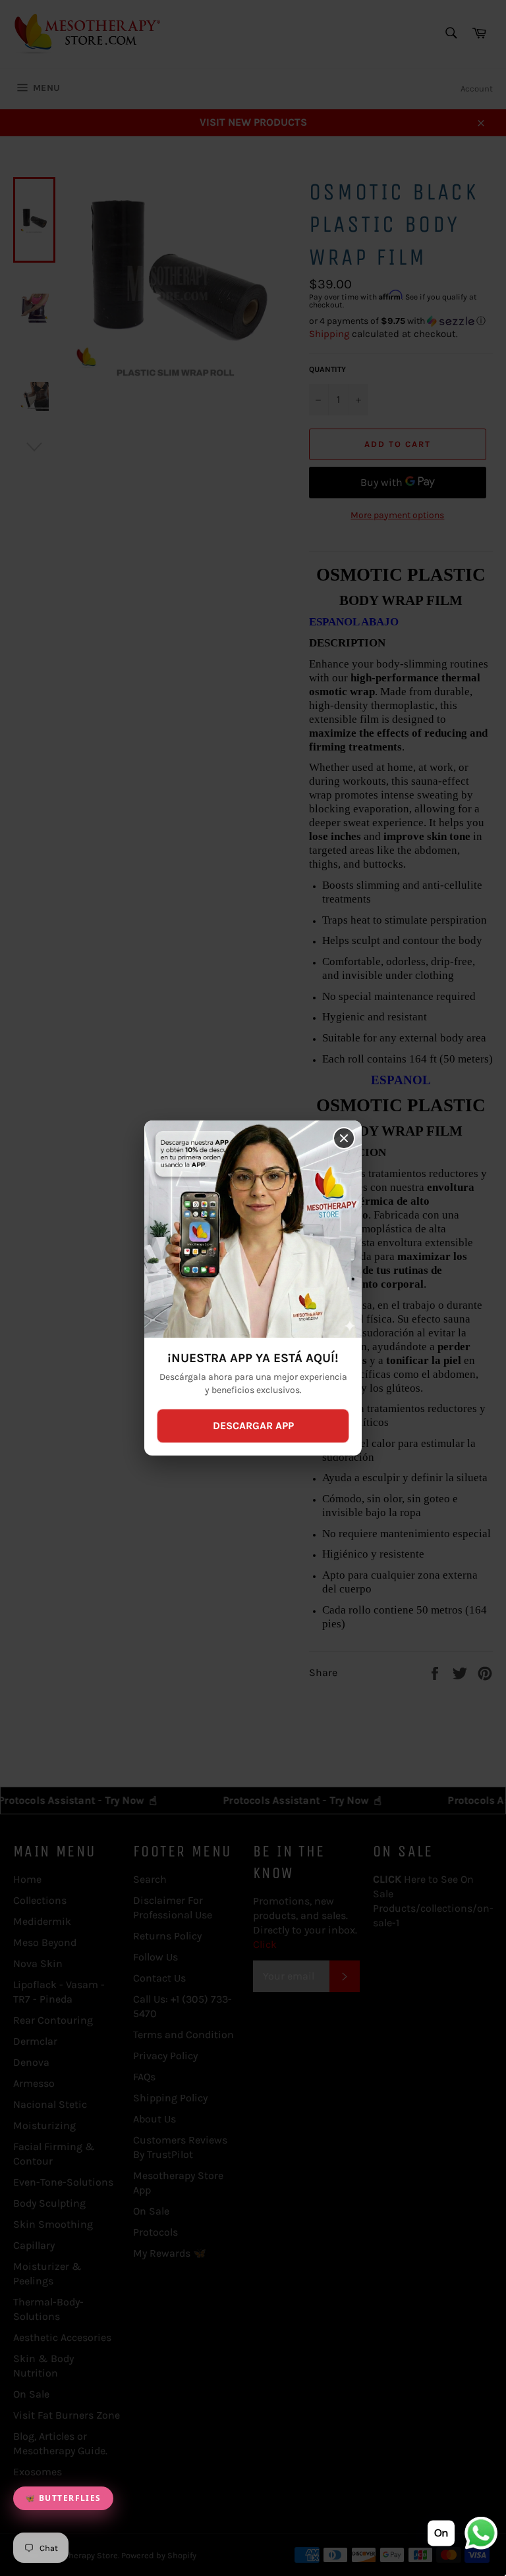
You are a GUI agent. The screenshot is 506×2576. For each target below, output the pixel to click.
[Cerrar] (344, 1138)
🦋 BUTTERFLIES (63, 2498)
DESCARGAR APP (253, 1426)
